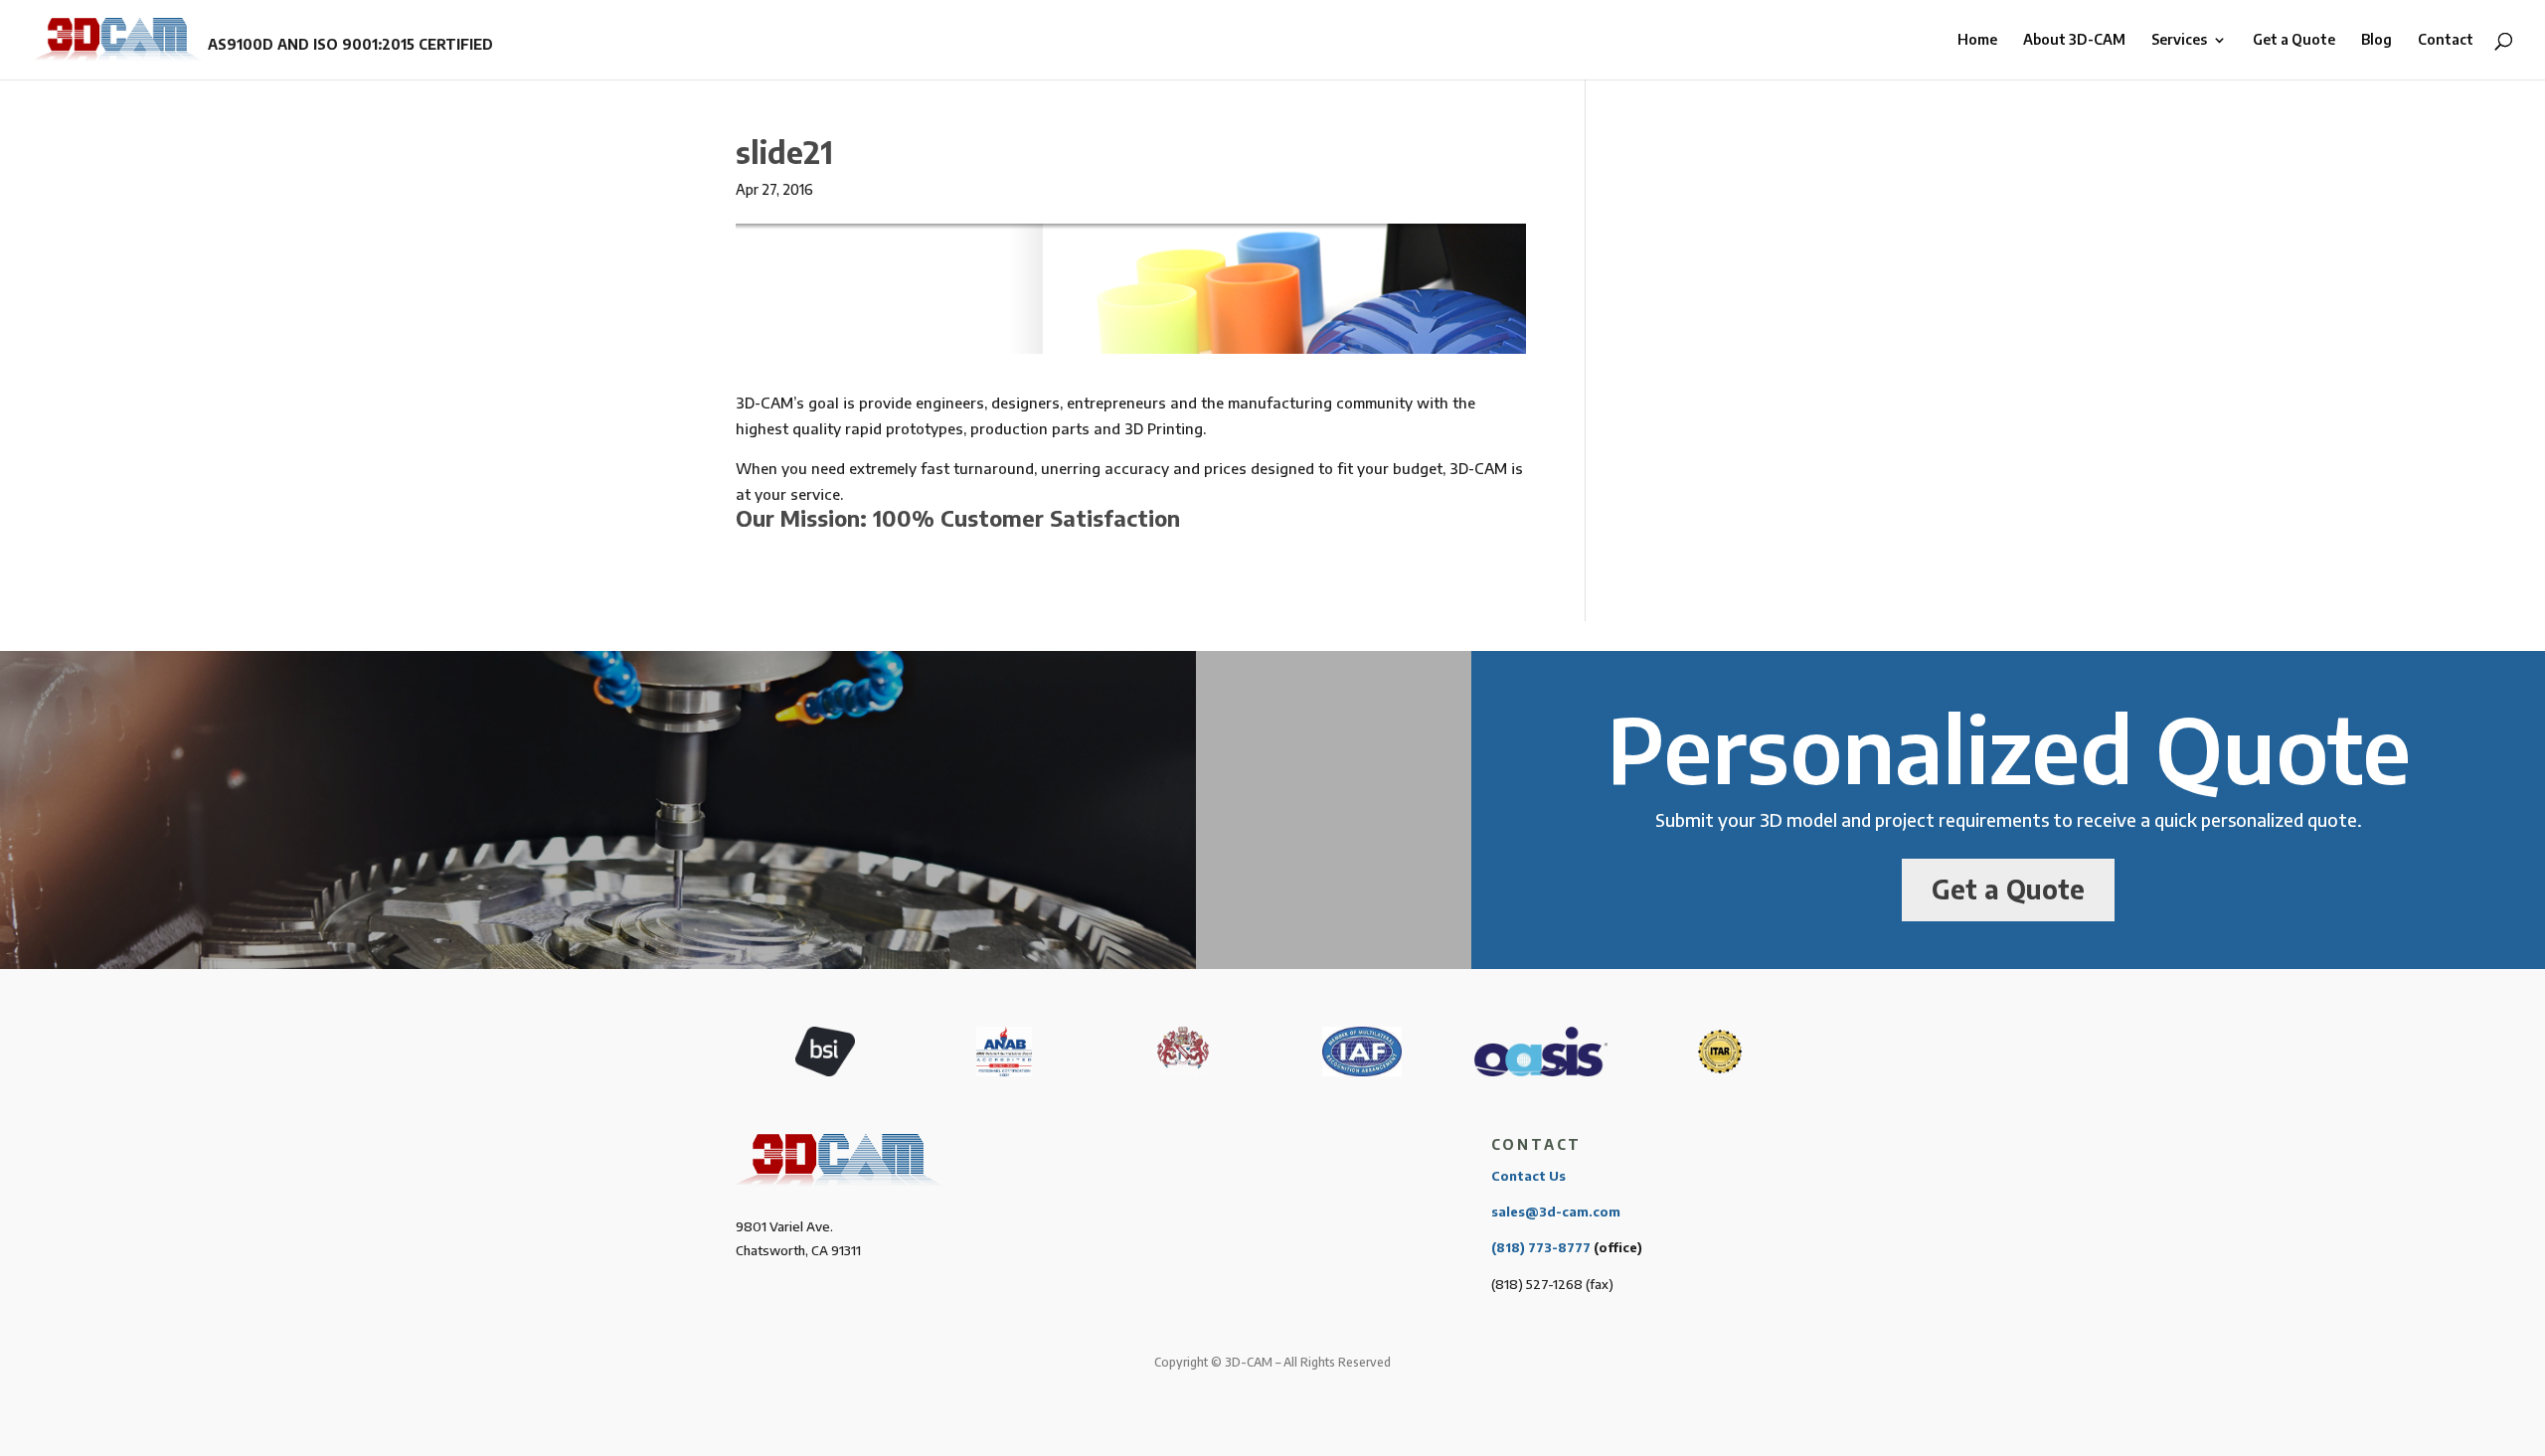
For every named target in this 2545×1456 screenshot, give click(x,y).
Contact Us (1528, 1176)
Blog (2376, 40)
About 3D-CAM (2074, 40)
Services (2179, 40)
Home (1977, 40)
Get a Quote (2294, 40)
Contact (2446, 40)
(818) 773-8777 (1541, 1247)
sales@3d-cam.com (1556, 1212)
